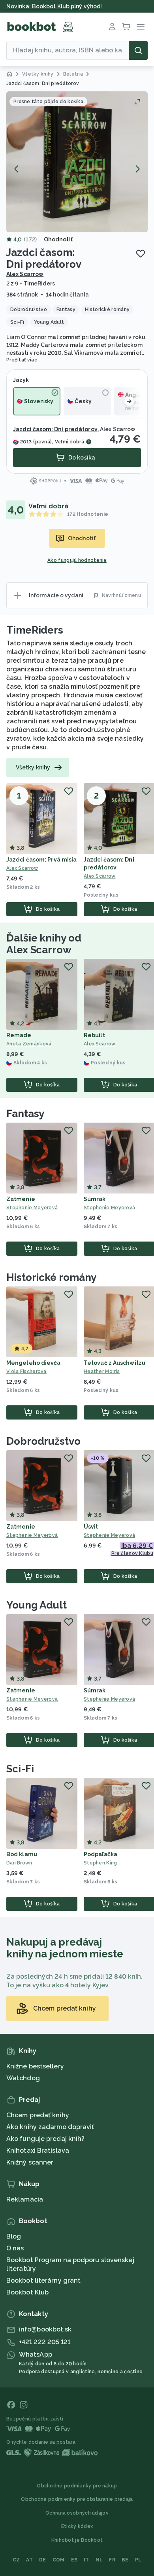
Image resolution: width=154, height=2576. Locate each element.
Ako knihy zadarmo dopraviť (50, 2127)
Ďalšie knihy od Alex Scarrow (44, 944)
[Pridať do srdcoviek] (141, 254)
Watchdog (23, 2078)
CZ (16, 2560)
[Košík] (126, 27)
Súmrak (95, 1199)
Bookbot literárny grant (43, 2280)
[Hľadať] (138, 50)
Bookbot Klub (27, 2292)
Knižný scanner (30, 2162)
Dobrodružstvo (43, 1441)
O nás (15, 2248)
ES (74, 2560)
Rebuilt (94, 1035)
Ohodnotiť (58, 239)
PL (138, 2560)
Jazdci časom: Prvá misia (41, 860)
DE (43, 2560)
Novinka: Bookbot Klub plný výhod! (54, 6)
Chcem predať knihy (38, 2115)
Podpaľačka (100, 1854)
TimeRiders (35, 630)
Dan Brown (19, 1863)
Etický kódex (77, 2526)
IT (86, 2560)
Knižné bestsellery (35, 2066)
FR (112, 2560)
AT (29, 2560)
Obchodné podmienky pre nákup (77, 2486)
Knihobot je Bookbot (77, 2540)
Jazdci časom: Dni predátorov (55, 429)
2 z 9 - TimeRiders (31, 284)
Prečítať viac (22, 360)
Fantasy (25, 1114)
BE (125, 2560)
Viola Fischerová (26, 1371)
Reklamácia (25, 2199)
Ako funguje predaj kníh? (45, 2139)
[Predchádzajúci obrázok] (17, 169)
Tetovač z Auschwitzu (115, 1363)
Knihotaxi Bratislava (38, 2151)
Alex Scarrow (25, 274)
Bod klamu (22, 1854)
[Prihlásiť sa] (112, 27)
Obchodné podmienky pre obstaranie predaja (77, 2499)
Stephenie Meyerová (32, 1208)
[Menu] (141, 27)
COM (59, 2560)
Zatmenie (21, 1199)
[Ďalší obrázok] (137, 169)
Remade (19, 1035)
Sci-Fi (20, 1769)
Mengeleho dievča (34, 1363)
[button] (77, 162)
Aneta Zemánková (29, 1044)
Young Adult (37, 1605)
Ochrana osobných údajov (77, 2513)
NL (99, 2560)
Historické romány (51, 1277)
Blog (14, 2236)
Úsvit (91, 1527)
